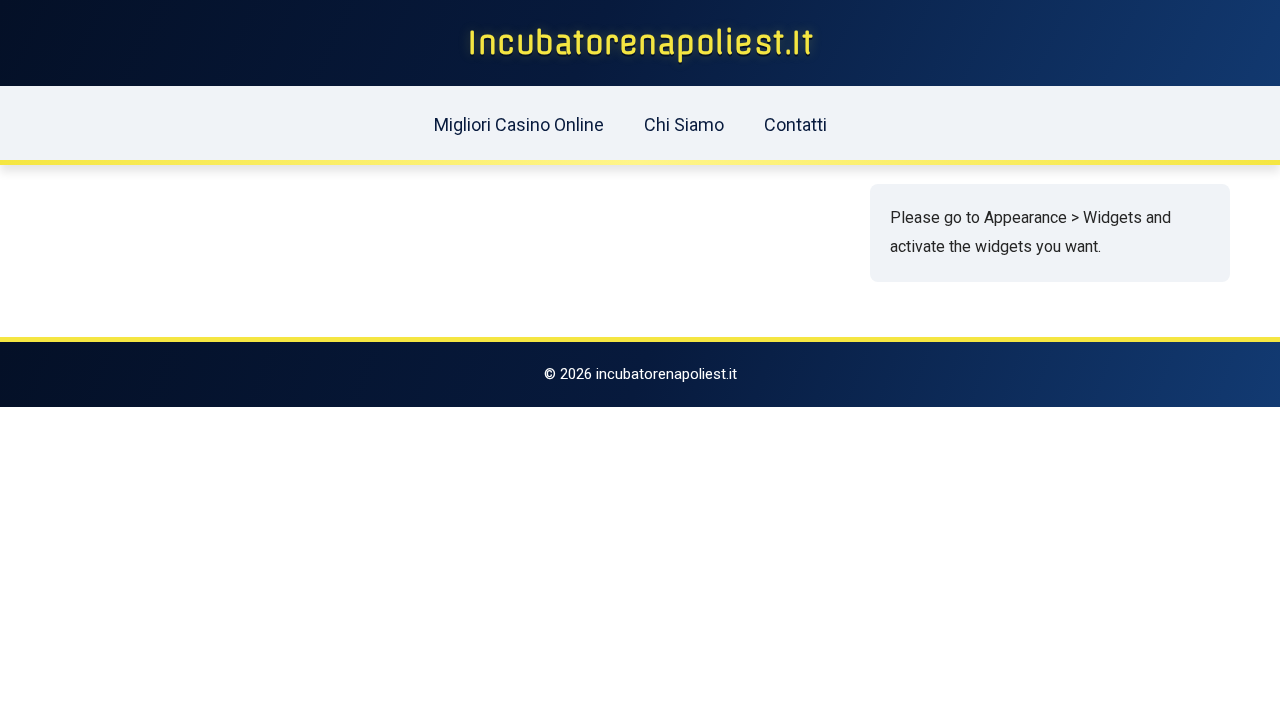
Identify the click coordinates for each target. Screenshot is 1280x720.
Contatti (795, 124)
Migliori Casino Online (519, 124)
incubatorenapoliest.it (640, 43)
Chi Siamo (684, 124)
